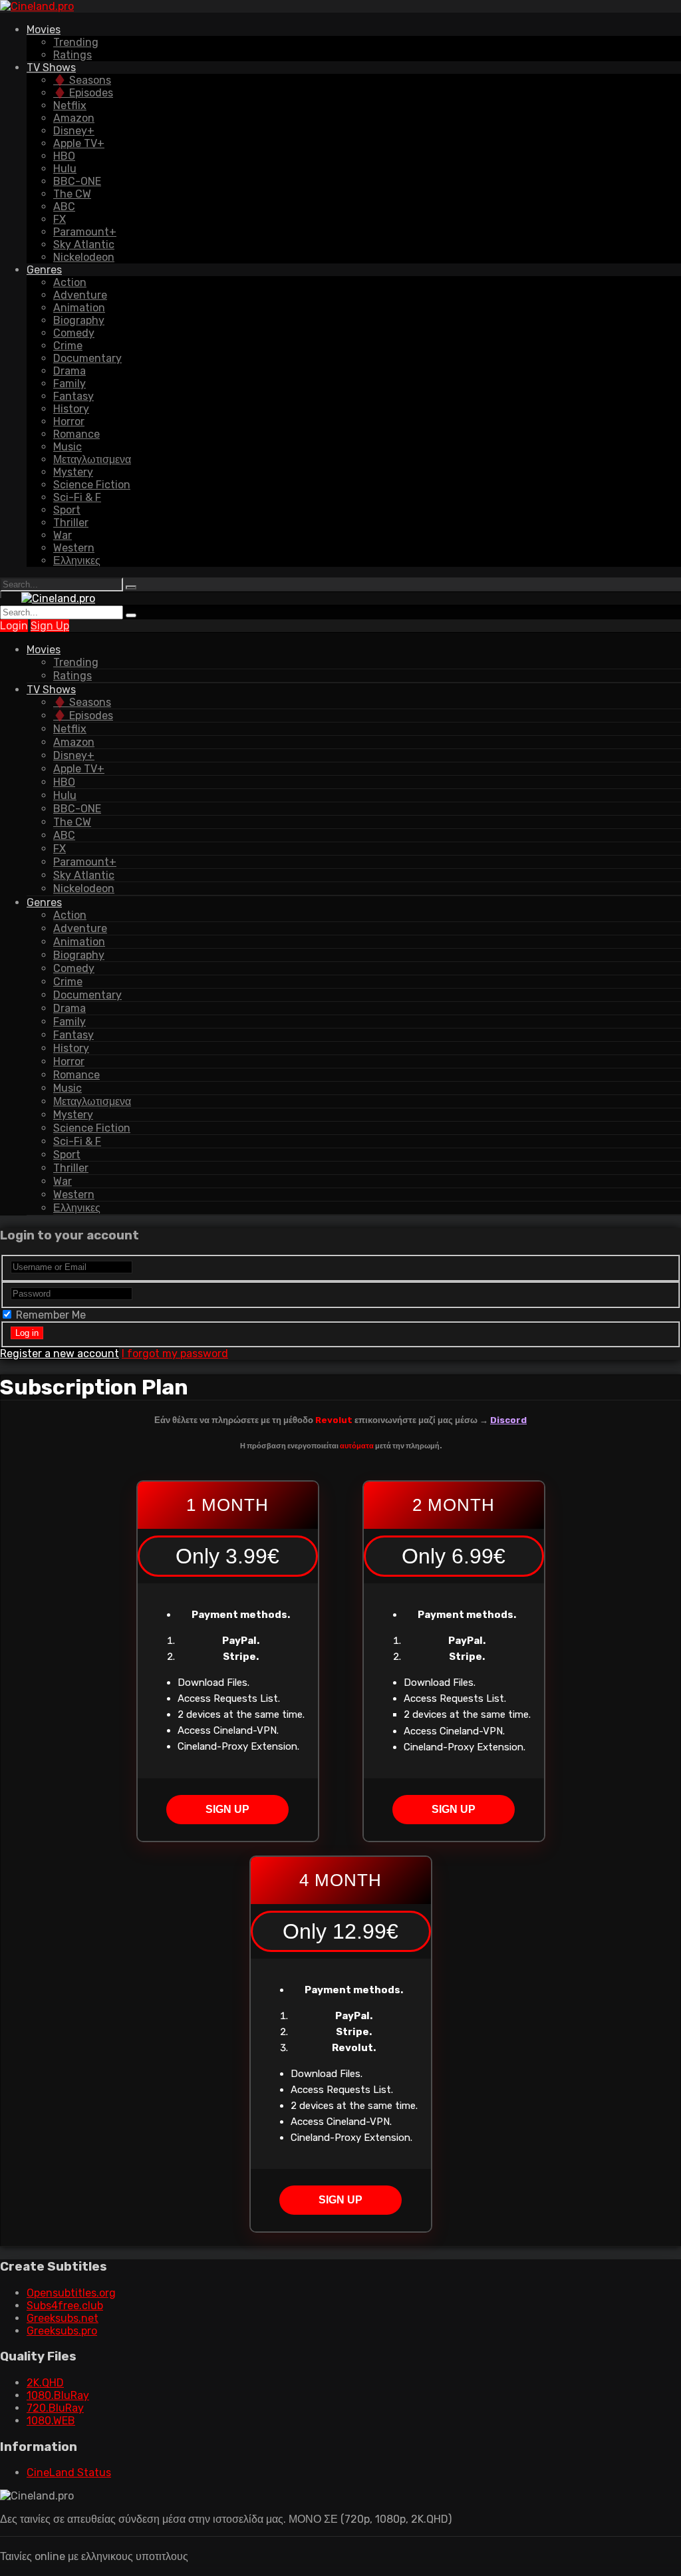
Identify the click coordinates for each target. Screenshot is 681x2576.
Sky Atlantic (84, 244)
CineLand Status (69, 2473)
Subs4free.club (65, 2306)
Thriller (71, 523)
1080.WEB (51, 2421)
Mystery (73, 472)
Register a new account (60, 1354)
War (63, 535)
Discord (508, 1420)
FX (60, 219)
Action (70, 282)
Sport (67, 510)
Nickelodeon (84, 257)
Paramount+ (85, 232)
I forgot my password (175, 1354)
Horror (69, 421)
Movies (44, 30)
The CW (72, 194)
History (71, 409)
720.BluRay (55, 2408)
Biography (79, 320)
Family (69, 384)
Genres (44, 270)
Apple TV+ (79, 143)
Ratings (72, 55)
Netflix (70, 105)
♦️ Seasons (82, 80)
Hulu (65, 169)
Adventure (80, 295)
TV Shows (51, 68)
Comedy (74, 333)
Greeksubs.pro (62, 2331)
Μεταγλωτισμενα (92, 459)
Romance (76, 434)
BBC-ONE (77, 181)
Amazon (74, 118)
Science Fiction (92, 485)
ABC (64, 207)
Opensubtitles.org (71, 2293)
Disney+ (74, 131)
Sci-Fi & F (77, 497)
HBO (64, 156)
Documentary (87, 358)
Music (68, 447)
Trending (76, 42)
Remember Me (50, 1315)
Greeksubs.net (63, 2318)
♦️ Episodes (83, 93)
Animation (79, 308)
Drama (69, 371)
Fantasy (73, 396)
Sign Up (50, 626)
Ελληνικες (77, 561)
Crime (68, 346)
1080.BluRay (58, 2395)
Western (74, 548)
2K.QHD (45, 2383)
